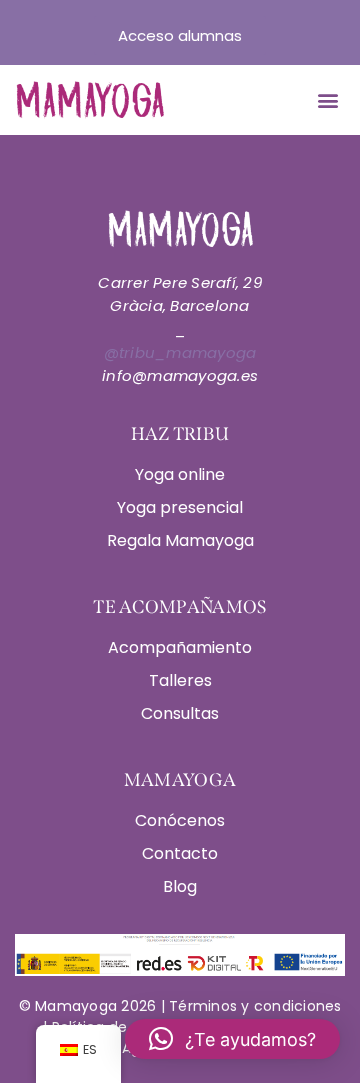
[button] (327, 100)
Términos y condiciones (255, 1006)
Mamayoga (74, 1006)
